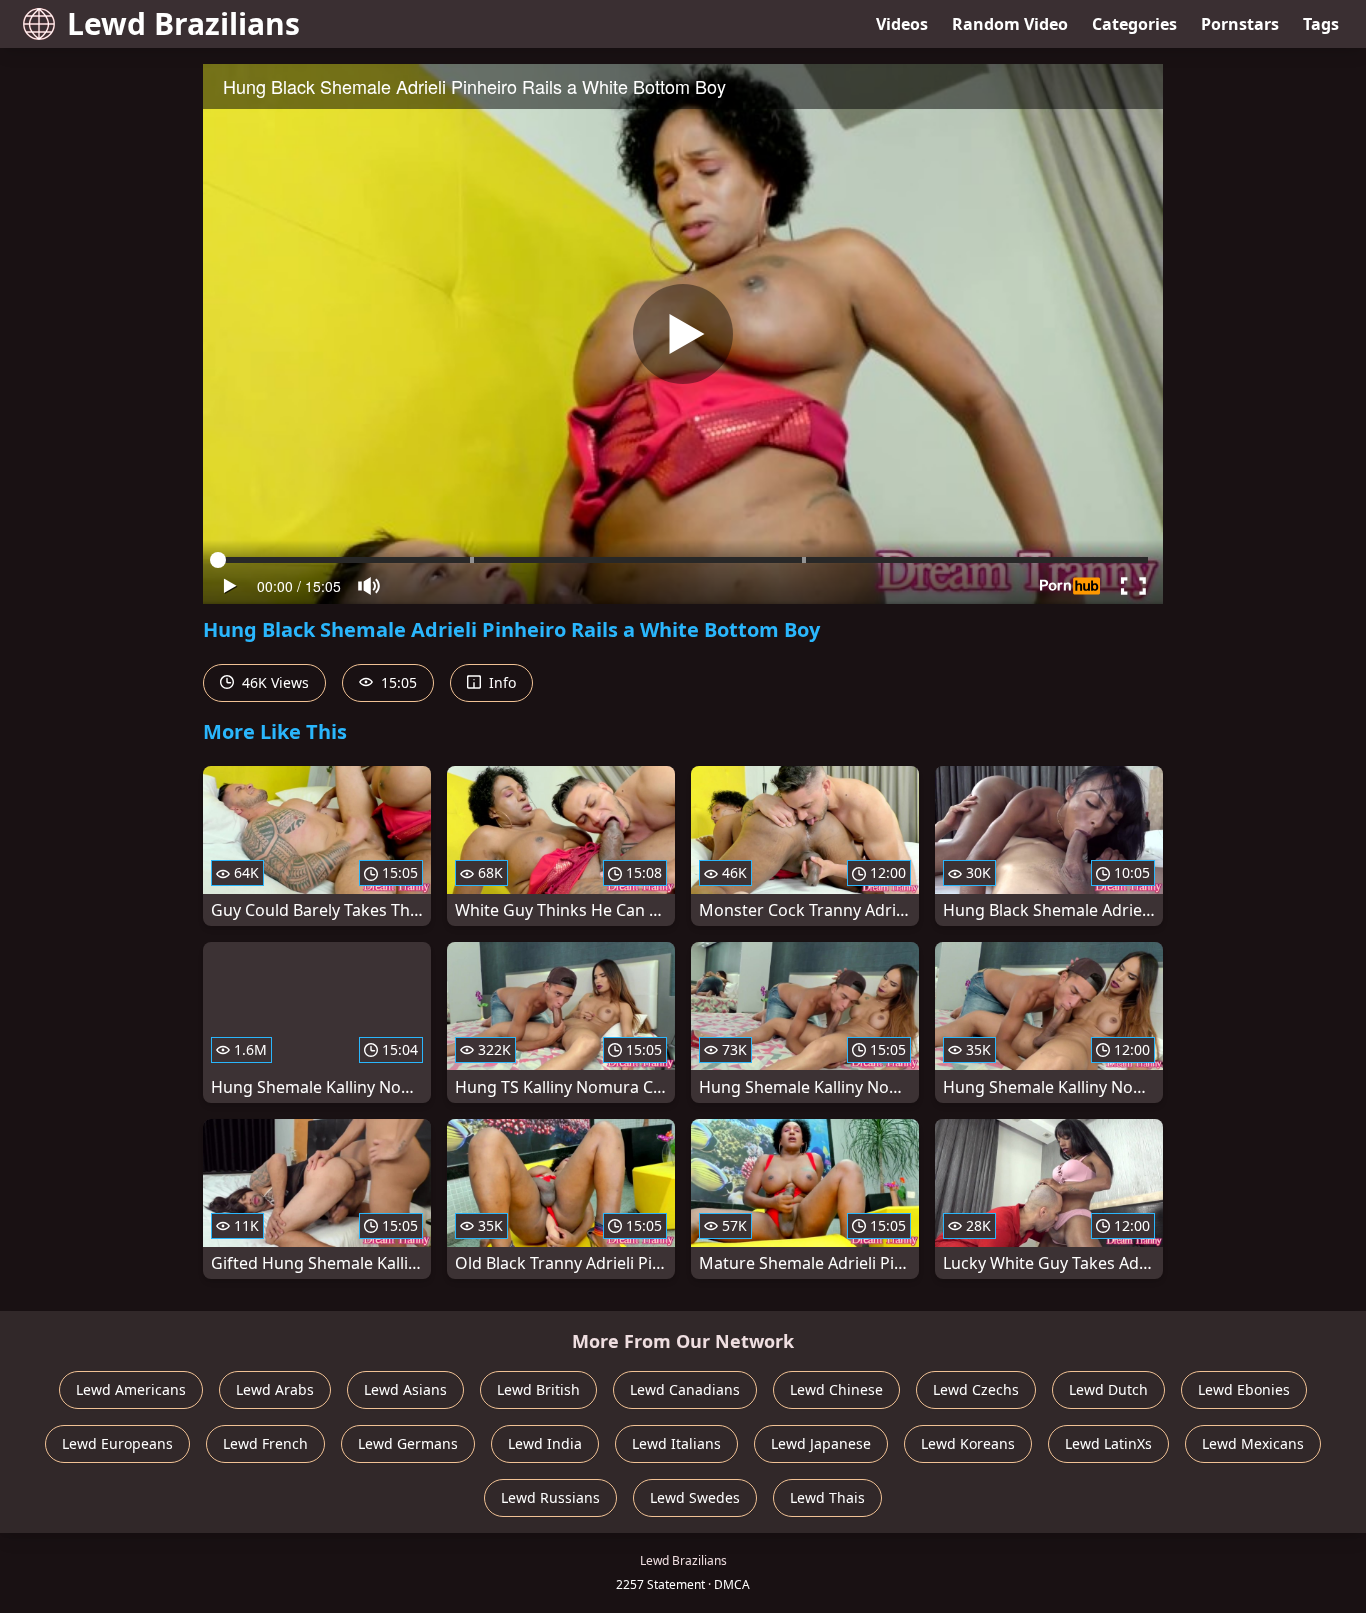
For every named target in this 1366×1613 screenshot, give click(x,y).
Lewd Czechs (976, 1389)
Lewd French (265, 1443)
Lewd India (545, 1443)
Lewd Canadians (685, 1389)
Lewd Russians (550, 1497)
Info (500, 682)
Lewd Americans (131, 1389)
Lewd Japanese (821, 1443)
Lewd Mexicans (1253, 1443)
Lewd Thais (827, 1497)
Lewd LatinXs (1108, 1443)
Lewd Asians (405, 1389)
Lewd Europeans (117, 1443)
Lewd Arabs (275, 1389)
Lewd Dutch (1108, 1389)
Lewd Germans (408, 1443)
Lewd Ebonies (1244, 1389)
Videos (902, 24)
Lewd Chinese (836, 1389)
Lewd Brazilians (183, 23)
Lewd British (538, 1389)
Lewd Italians (676, 1443)
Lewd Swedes (695, 1497)
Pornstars (1240, 24)
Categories (1134, 24)
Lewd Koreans (968, 1443)
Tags (1321, 24)
